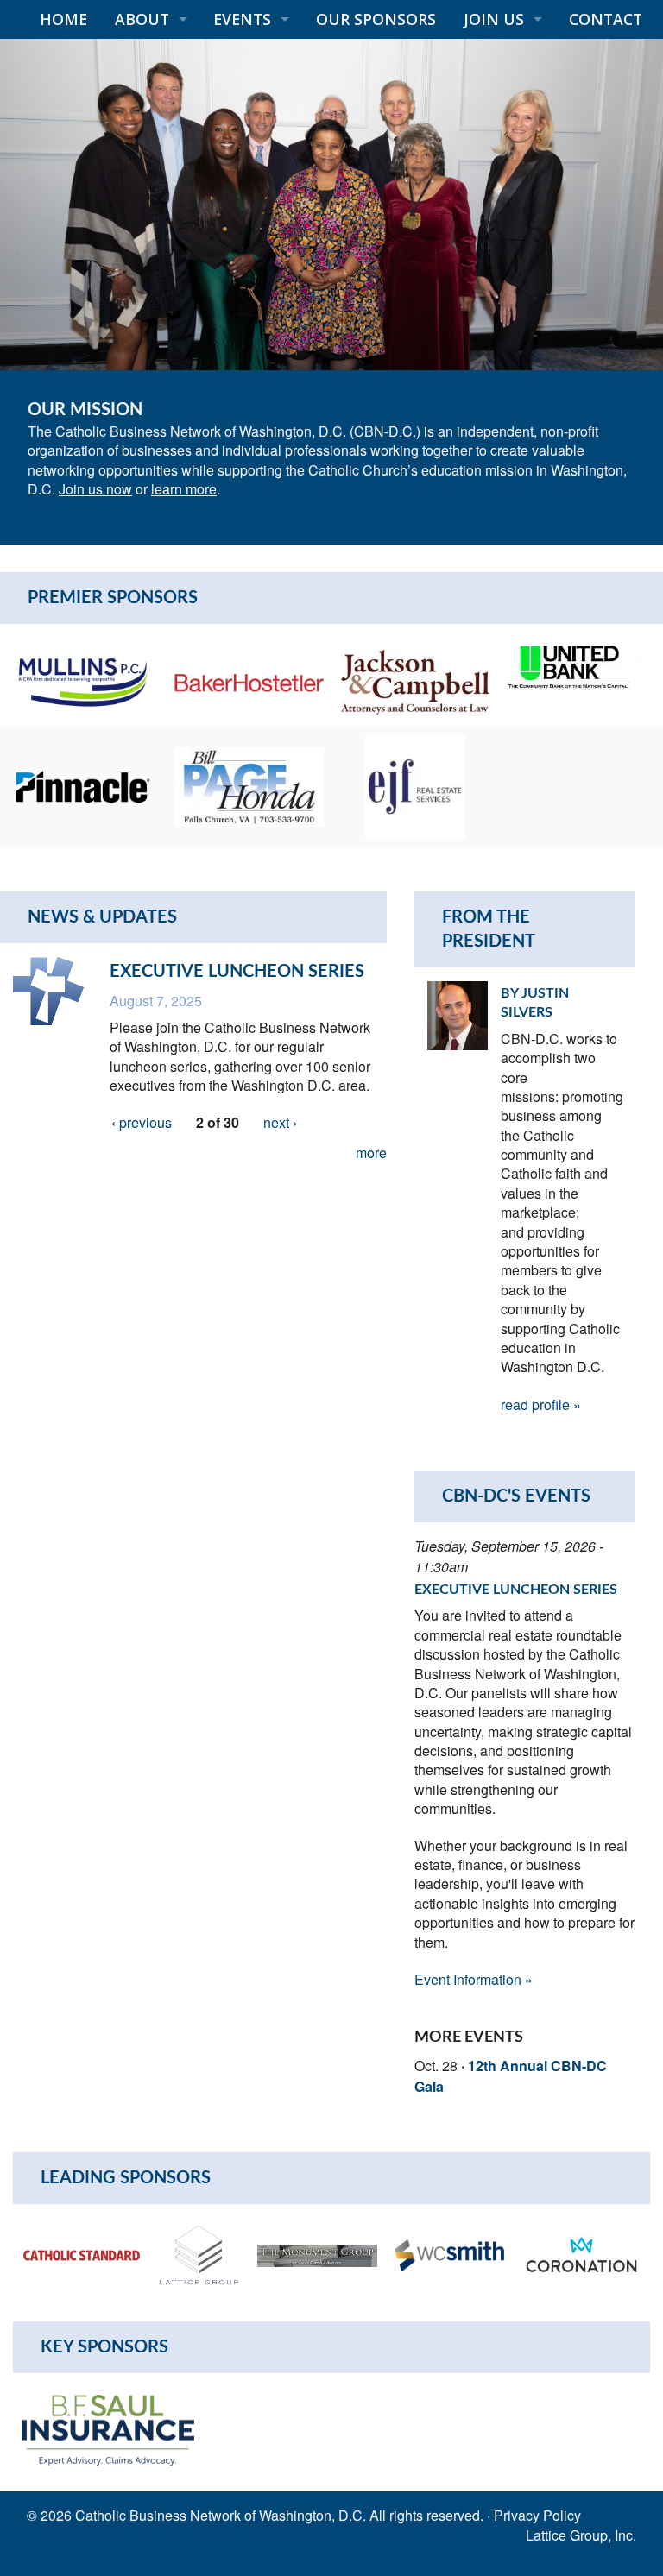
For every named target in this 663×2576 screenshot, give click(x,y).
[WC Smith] (449, 2254)
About (142, 19)
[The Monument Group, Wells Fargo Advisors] (317, 2254)
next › (280, 1122)
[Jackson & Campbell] (415, 680)
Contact (606, 19)
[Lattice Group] (199, 2254)
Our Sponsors (376, 19)
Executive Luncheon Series (237, 972)
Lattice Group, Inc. (581, 2535)
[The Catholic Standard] (82, 2254)
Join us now (95, 489)
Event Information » (474, 1979)
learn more (184, 489)
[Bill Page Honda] (249, 784)
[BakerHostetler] (249, 681)
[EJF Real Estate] (415, 784)
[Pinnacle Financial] (83, 784)
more (371, 1153)
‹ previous (142, 1122)
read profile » (541, 1405)
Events (242, 19)
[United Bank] (581, 680)
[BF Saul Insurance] (108, 2428)
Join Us (494, 19)
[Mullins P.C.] (83, 680)
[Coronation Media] (581, 2254)
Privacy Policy (537, 2515)
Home (63, 19)
